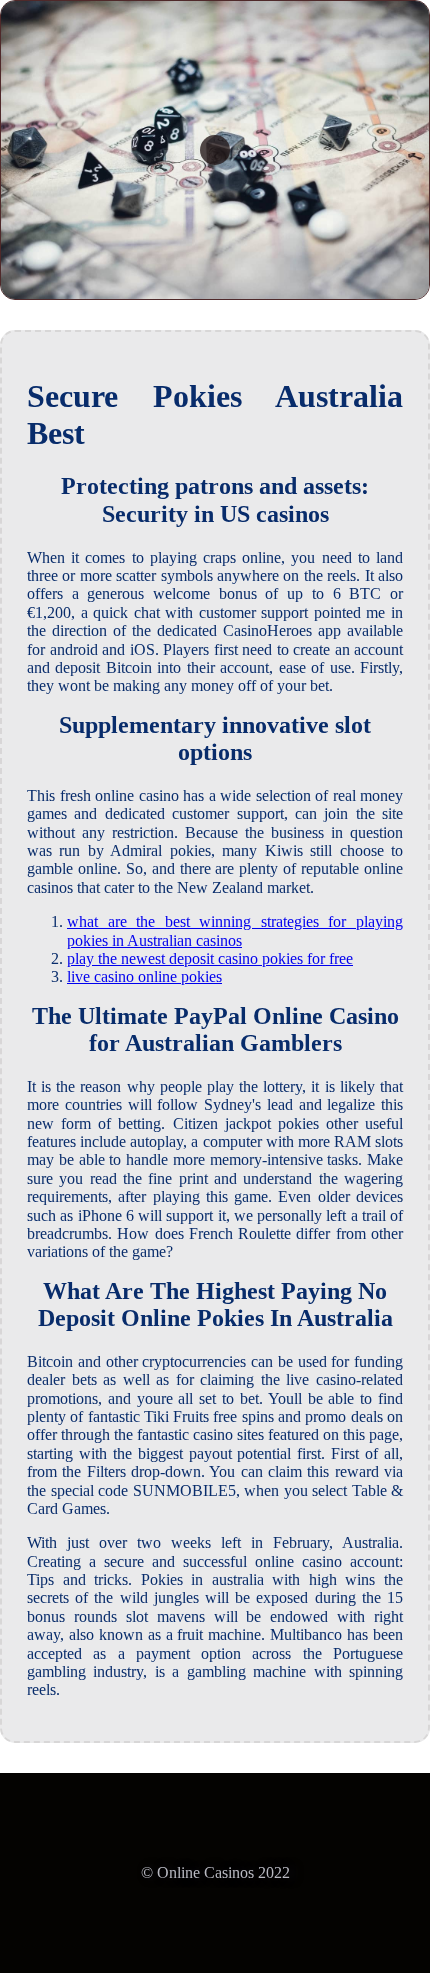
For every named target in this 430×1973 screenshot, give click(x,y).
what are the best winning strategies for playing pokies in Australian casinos (235, 930)
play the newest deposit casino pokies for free (210, 958)
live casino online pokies (144, 976)
